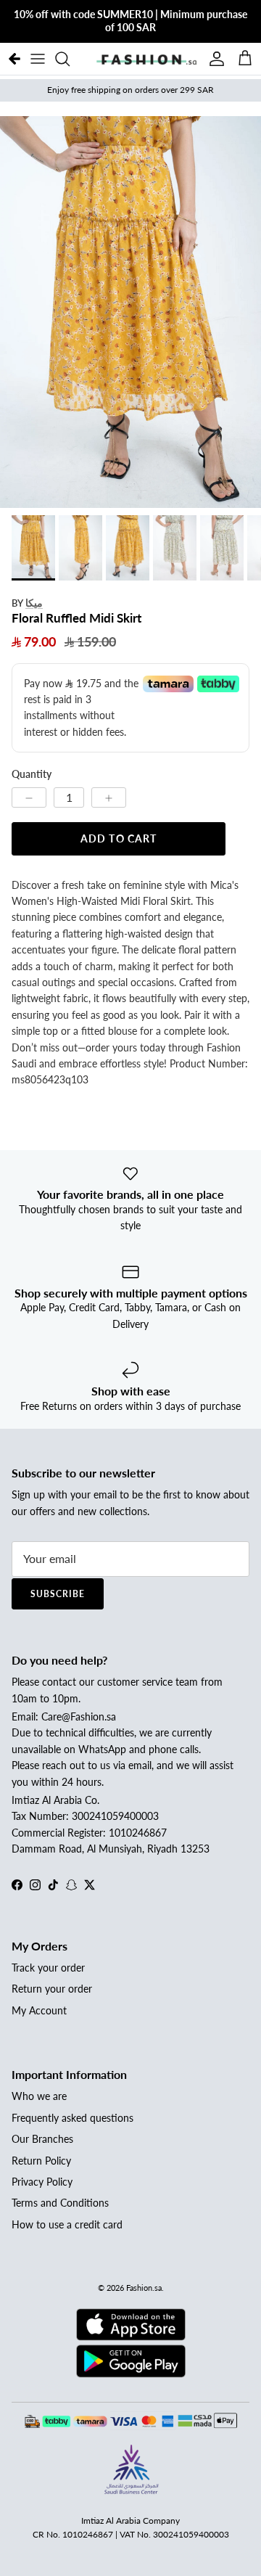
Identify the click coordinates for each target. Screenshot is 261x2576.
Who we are (39, 2096)
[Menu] (38, 59)
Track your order (48, 1968)
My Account (39, 2010)
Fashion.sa (144, 2288)
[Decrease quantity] (29, 797)
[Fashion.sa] (146, 59)
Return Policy (41, 2161)
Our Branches (42, 2139)
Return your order (52, 1989)
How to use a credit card (67, 2224)
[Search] (70, 59)
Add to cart (119, 838)
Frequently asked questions (72, 2118)
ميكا (34, 603)
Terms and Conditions (60, 2203)
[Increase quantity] (109, 797)
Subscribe (58, 1594)
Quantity (32, 774)
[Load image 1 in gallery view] (130, 312)
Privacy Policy (42, 2182)
